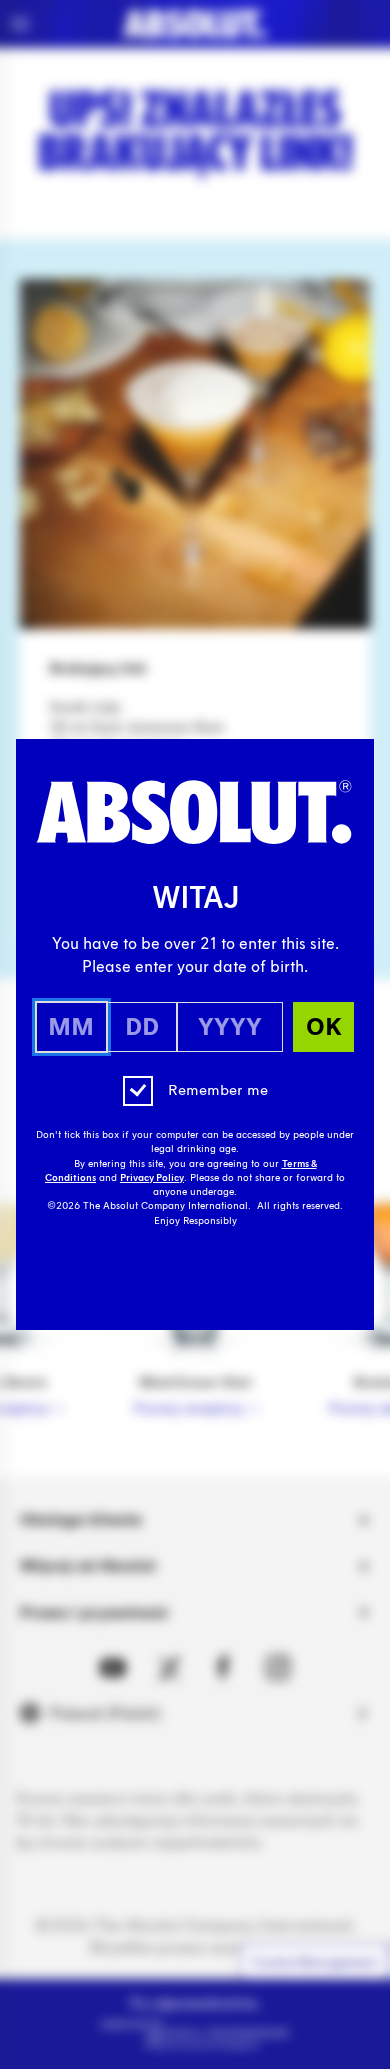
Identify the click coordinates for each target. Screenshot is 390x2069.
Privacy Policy (152, 1178)
